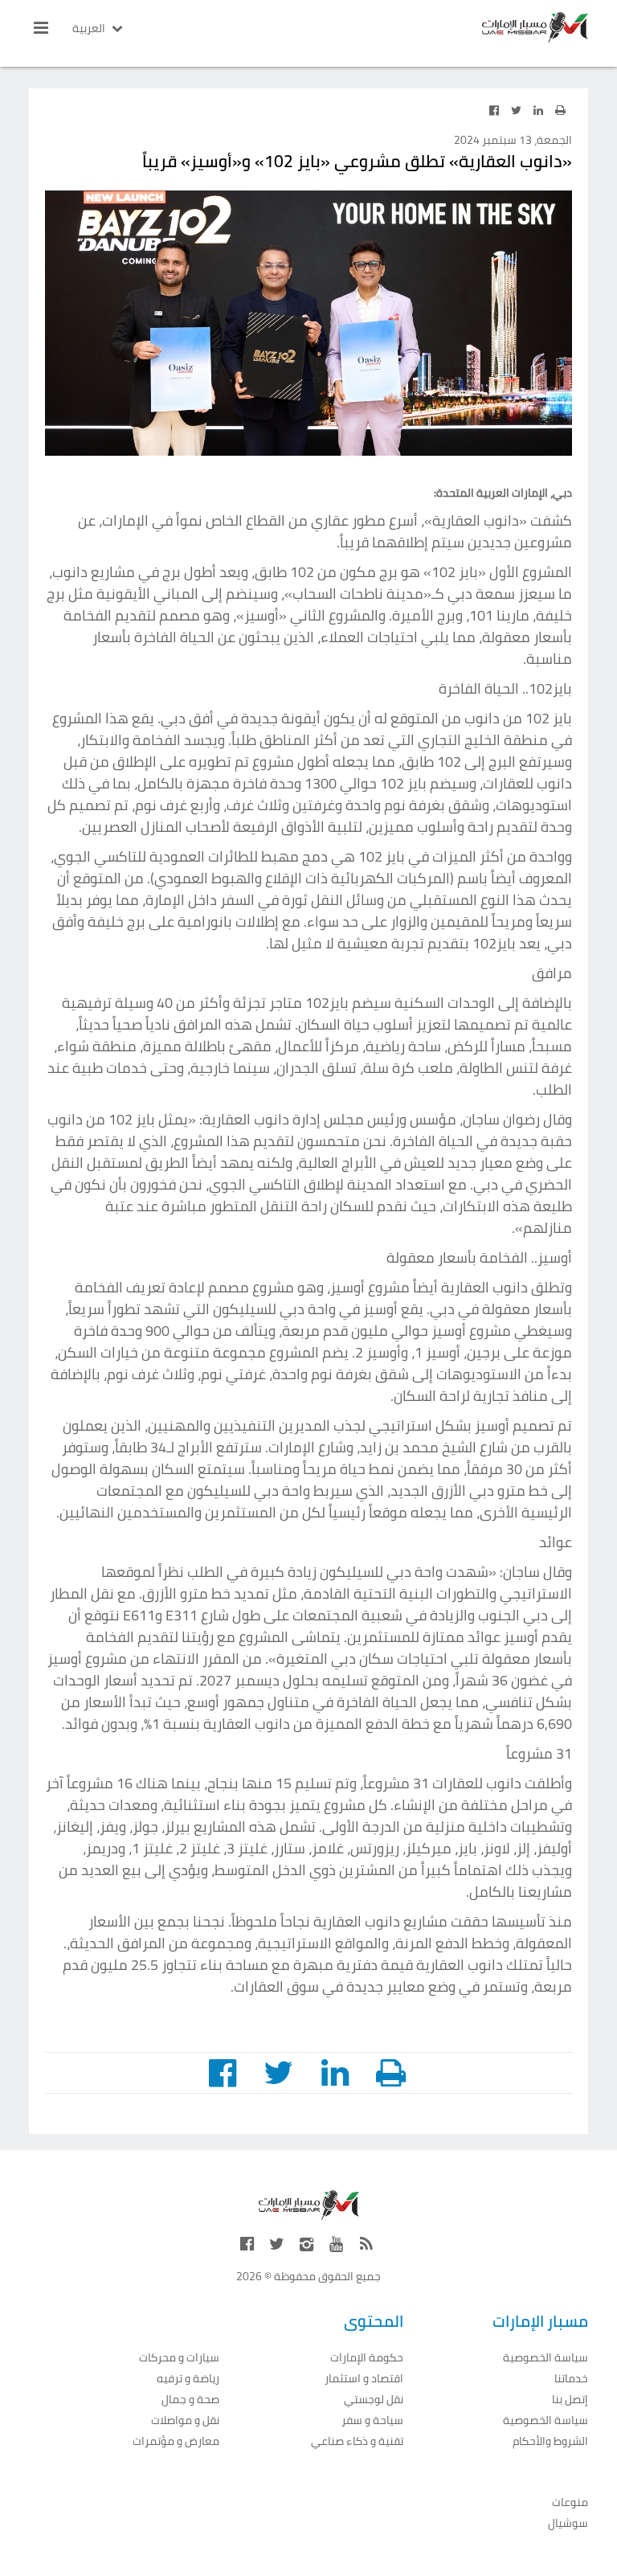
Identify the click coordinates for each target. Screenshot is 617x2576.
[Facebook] (494, 110)
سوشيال (568, 2523)
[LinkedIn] (538, 110)
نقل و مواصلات (185, 2420)
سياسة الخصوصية (545, 2358)
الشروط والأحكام (550, 2441)
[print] (561, 110)
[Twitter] (516, 110)
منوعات (570, 2502)
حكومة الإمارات (367, 2358)
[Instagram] (307, 2244)
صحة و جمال (190, 2400)
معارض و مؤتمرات (176, 2441)
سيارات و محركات (179, 2358)
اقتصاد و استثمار (364, 2379)
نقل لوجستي (374, 2400)
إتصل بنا (570, 2400)
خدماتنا (571, 2379)
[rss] (366, 2244)
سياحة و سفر (372, 2420)
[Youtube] (337, 2244)
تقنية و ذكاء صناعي (357, 2441)
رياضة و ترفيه (188, 2379)
